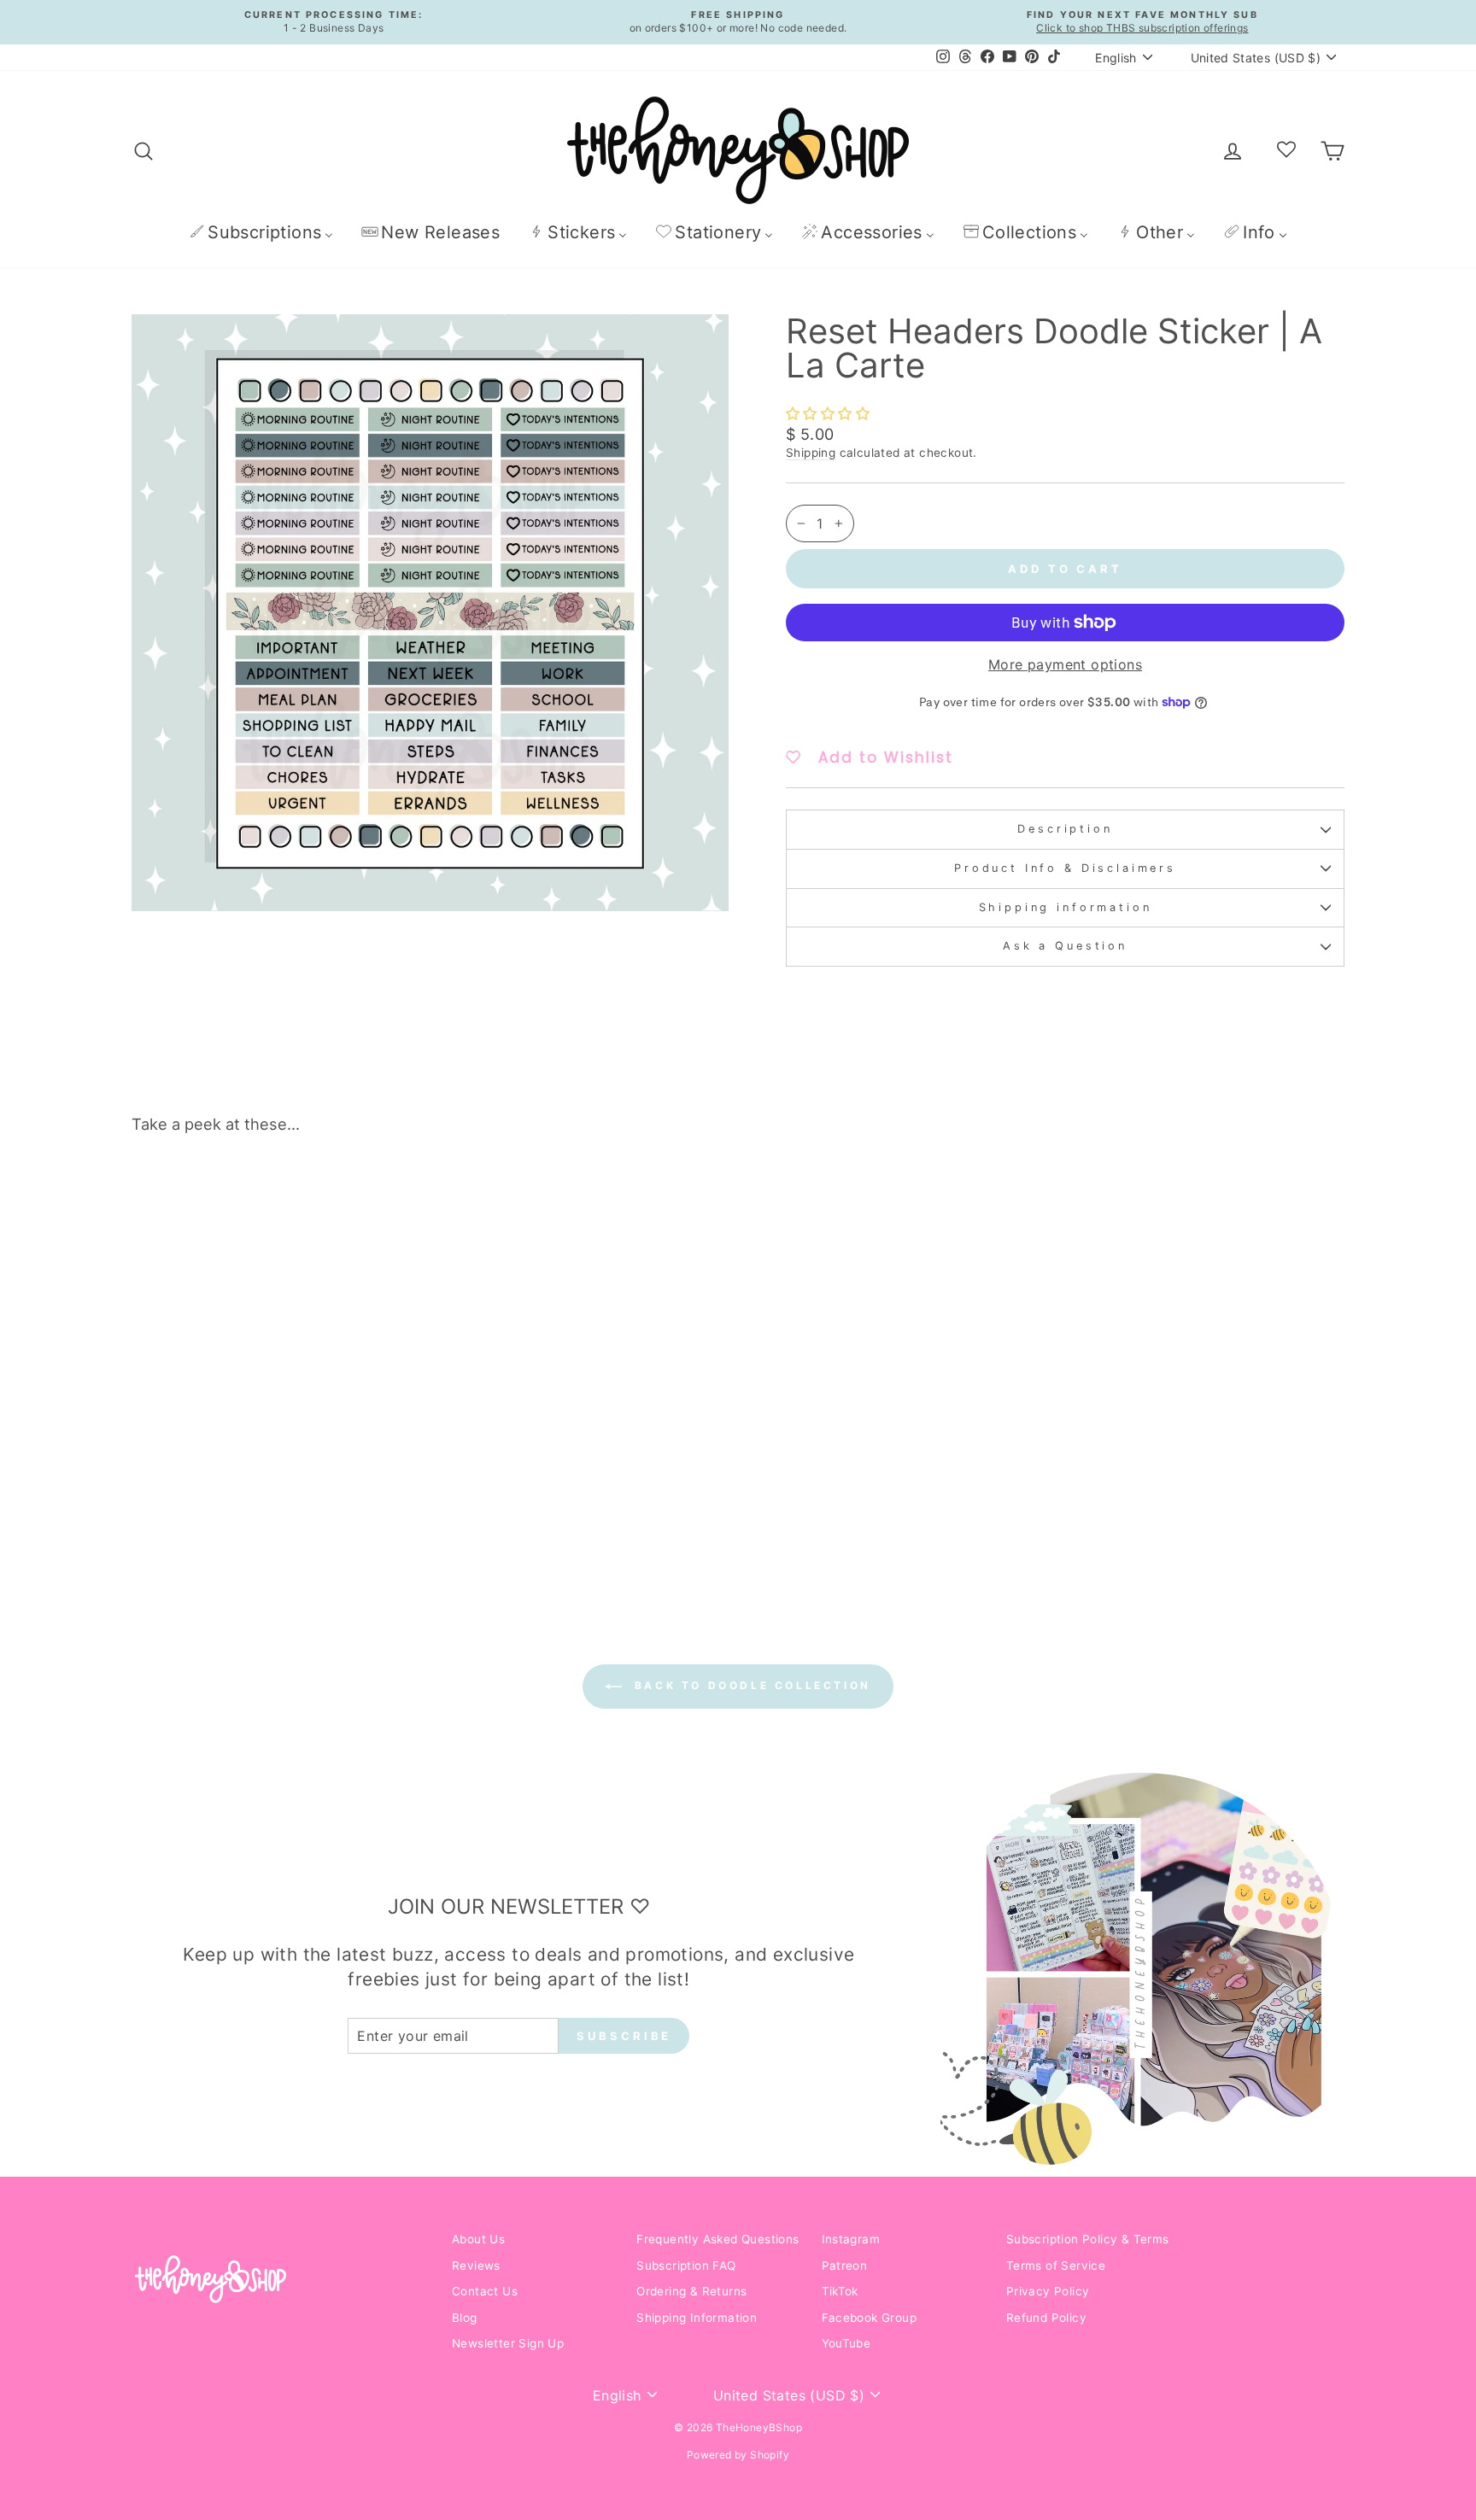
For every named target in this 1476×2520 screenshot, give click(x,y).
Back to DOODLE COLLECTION (750, 1685)
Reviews (476, 2266)
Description (1065, 829)
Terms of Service (1056, 2266)
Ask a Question (1065, 946)
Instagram (851, 2239)
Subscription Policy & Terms (1088, 2239)
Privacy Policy (1048, 2291)
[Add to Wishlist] (400, 1196)
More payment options (1065, 664)
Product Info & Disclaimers (1065, 868)
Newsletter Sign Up (508, 2343)
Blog (465, 2318)
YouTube (846, 2343)
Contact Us (485, 2291)
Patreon (845, 2266)
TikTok (840, 2291)
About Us (478, 2239)
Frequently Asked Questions (717, 2239)
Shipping (811, 453)
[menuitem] (261, 232)
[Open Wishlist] (1286, 150)
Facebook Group (870, 2318)
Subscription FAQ (686, 2266)
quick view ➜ (276, 1445)
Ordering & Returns (691, 2291)
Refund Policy (1046, 2318)
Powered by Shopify (738, 2455)
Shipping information (1066, 907)
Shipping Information (697, 2318)
